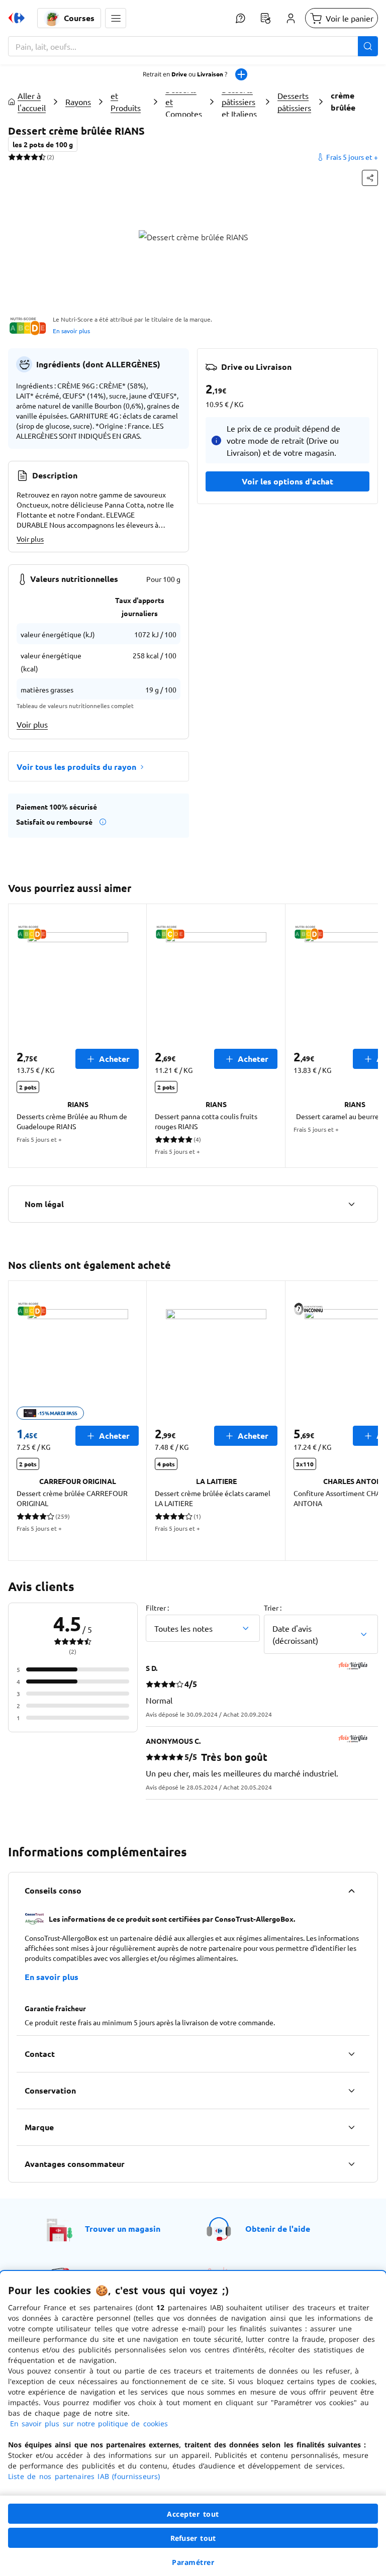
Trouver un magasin (123, 2228)
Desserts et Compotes (184, 102)
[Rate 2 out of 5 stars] (19, 157)
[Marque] (351, 2127)
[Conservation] (351, 2091)
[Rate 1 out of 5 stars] (12, 157)
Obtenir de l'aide (278, 2228)
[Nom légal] (351, 1204)
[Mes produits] (265, 18)
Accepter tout (193, 2514)
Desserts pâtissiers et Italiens (239, 102)
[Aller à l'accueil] (17, 18)
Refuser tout (193, 2538)
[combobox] (193, 46)
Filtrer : (157, 1608)
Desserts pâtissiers (294, 102)
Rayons (78, 102)
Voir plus (30, 539)
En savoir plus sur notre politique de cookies (89, 2423)
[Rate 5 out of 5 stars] (42, 157)
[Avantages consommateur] (351, 2164)
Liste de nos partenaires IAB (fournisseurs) (84, 2476)
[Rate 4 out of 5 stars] (34, 157)
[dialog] (193, 2423)
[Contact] (351, 2054)
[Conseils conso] (351, 1891)
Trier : (273, 1608)
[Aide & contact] (240, 18)
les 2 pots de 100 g (43, 144)
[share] (370, 178)
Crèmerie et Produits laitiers (127, 102)
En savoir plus (71, 331)
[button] (116, 18)
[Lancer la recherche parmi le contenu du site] (368, 46)
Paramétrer (193, 2562)
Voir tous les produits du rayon (76, 767)
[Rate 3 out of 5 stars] (27, 157)
